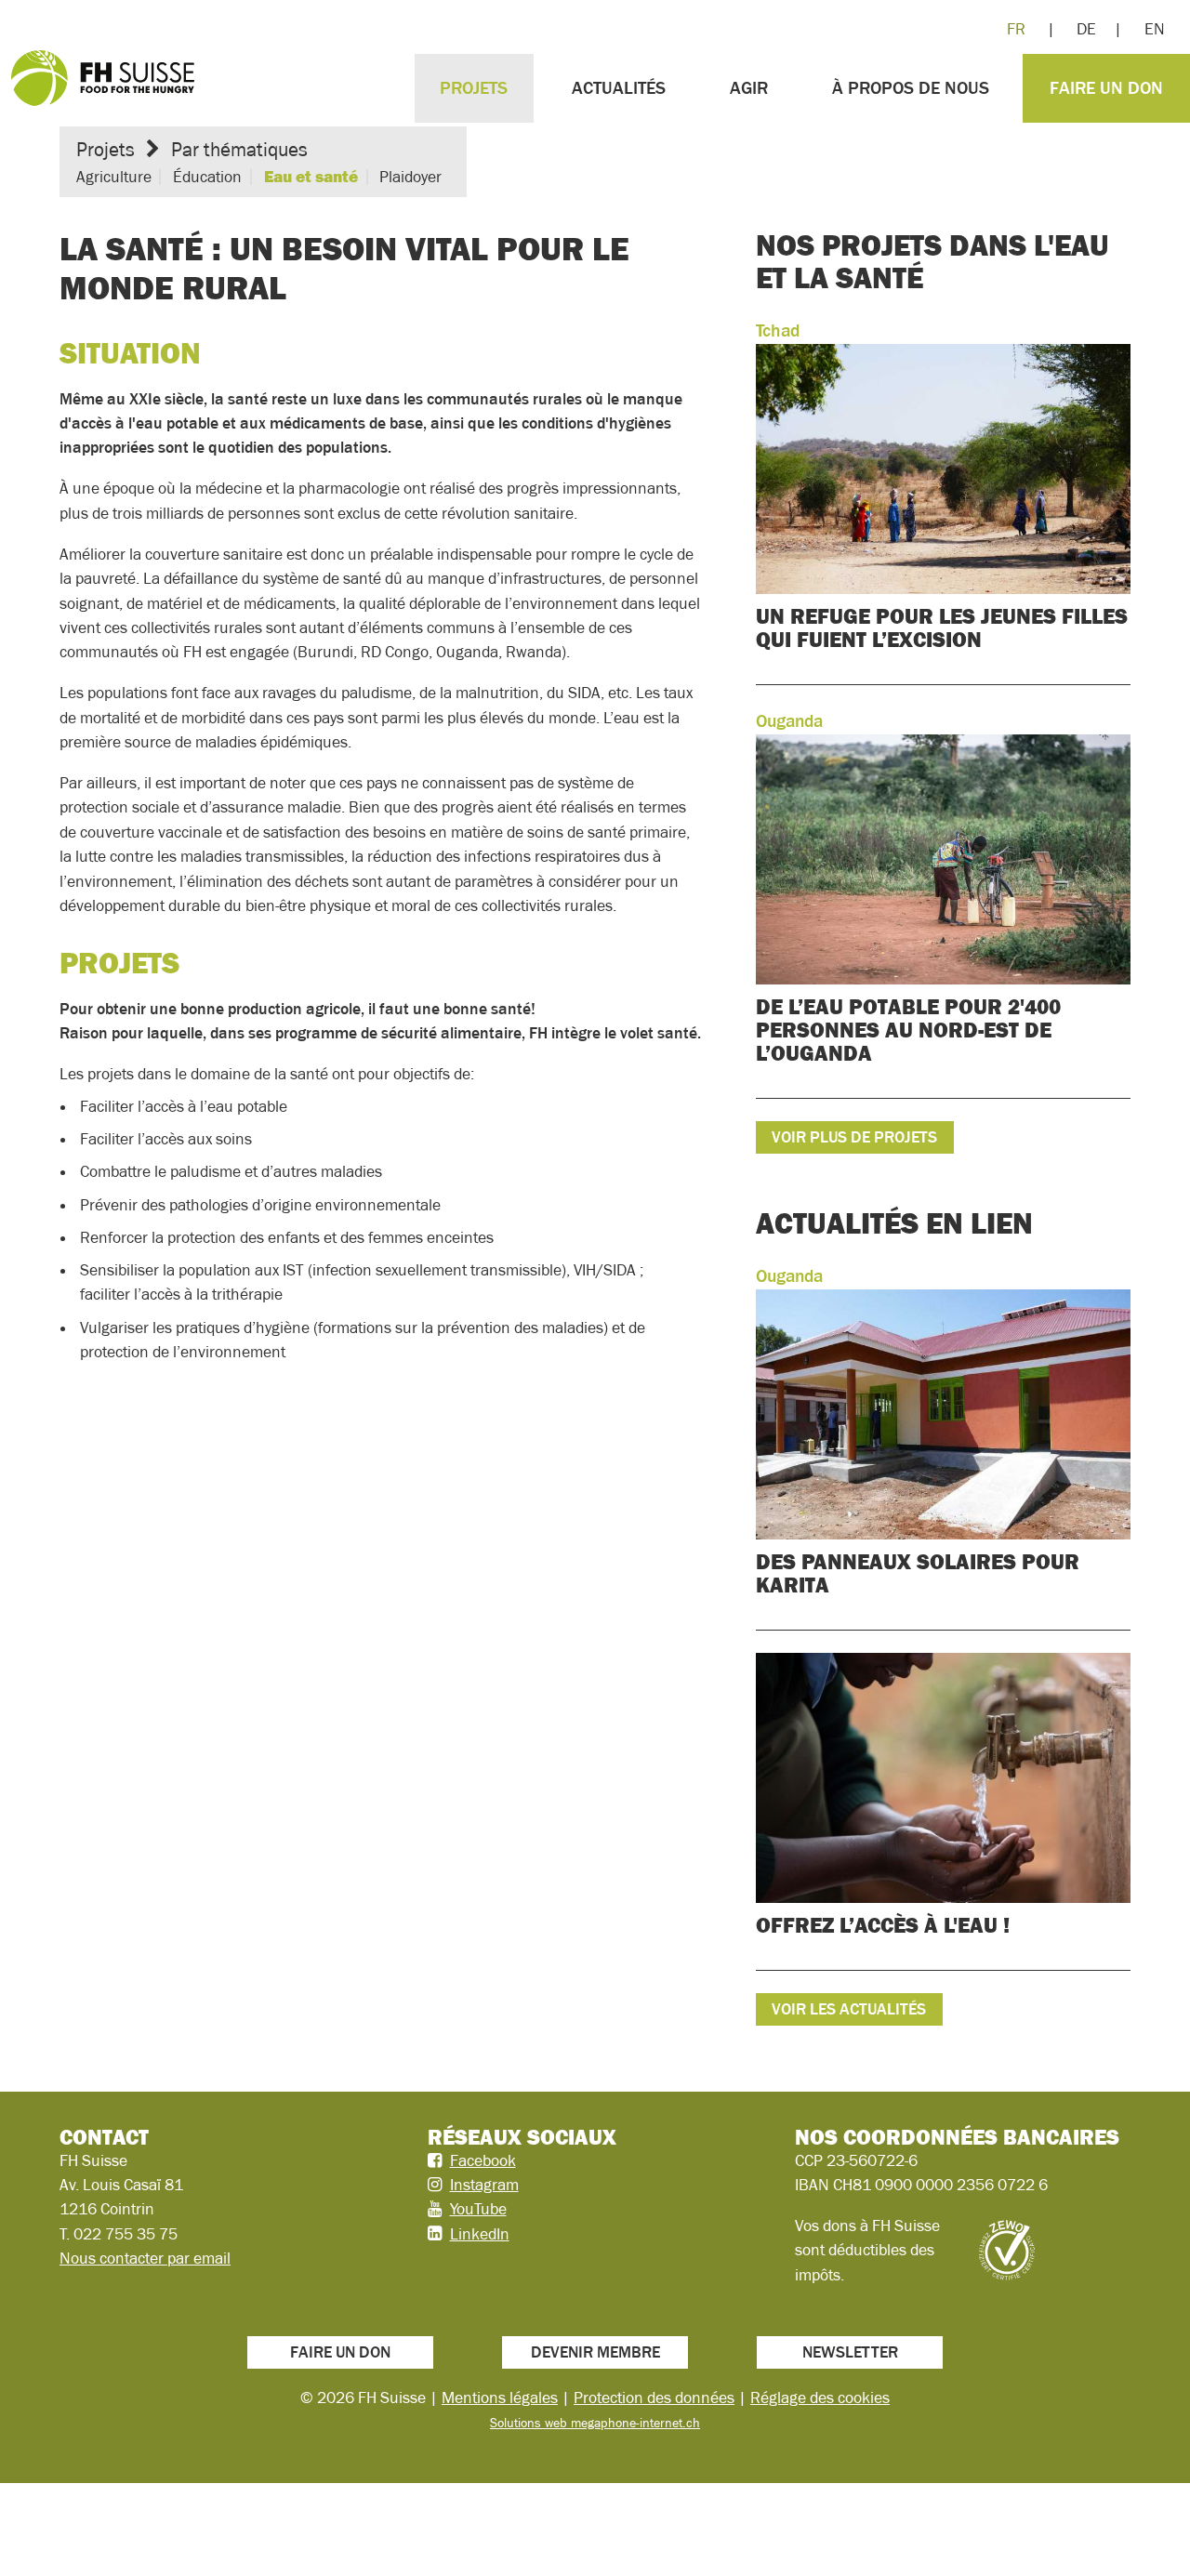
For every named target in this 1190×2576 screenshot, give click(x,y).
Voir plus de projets (854, 1137)
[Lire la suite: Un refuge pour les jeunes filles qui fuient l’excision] (943, 501)
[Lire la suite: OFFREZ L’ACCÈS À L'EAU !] (943, 1811)
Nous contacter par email (145, 2258)
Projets (474, 88)
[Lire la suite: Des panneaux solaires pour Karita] (943, 1446)
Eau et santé (311, 177)
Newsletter (850, 2352)
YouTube (478, 2209)
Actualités (619, 88)
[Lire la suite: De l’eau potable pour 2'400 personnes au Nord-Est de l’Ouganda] (943, 903)
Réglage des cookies (820, 2398)
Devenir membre (595, 2352)
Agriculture (114, 177)
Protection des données (654, 2398)
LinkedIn (480, 2234)
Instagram (484, 2185)
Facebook (483, 2160)
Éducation (207, 177)
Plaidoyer (410, 177)
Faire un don (1106, 88)
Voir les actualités (849, 2009)
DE (1086, 29)
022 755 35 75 (126, 2234)
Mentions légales (500, 2398)
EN (1155, 29)
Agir (749, 88)
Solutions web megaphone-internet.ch (595, 2423)
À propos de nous (911, 88)
